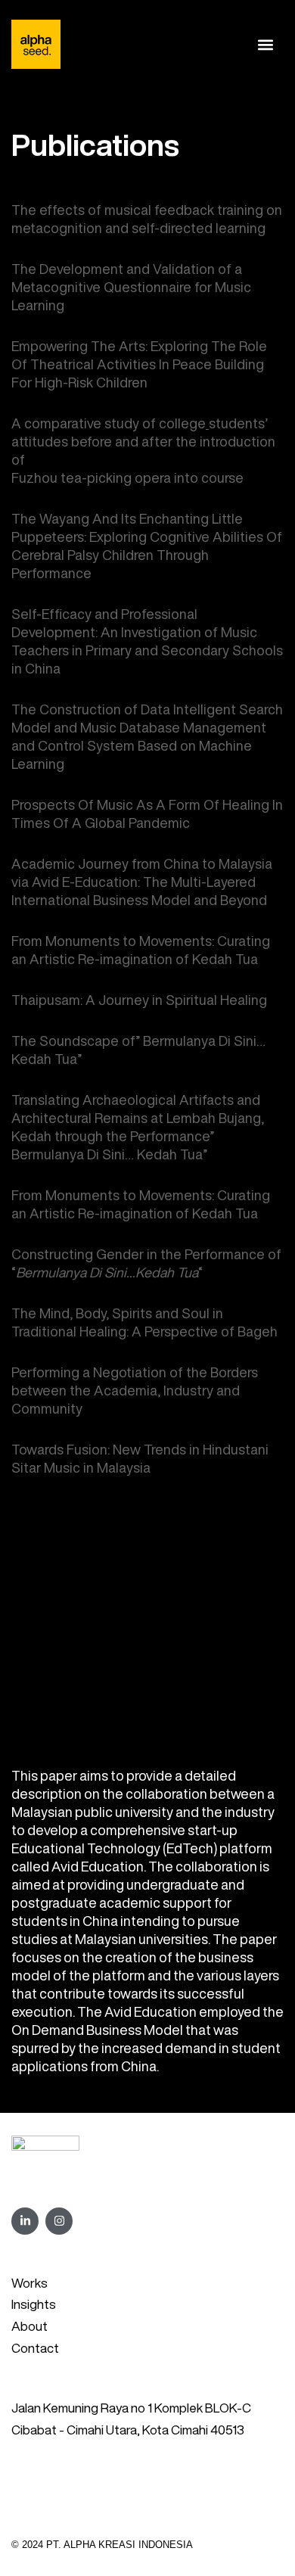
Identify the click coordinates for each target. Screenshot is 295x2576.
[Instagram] (59, 2221)
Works (29, 2283)
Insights (34, 2304)
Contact (35, 2348)
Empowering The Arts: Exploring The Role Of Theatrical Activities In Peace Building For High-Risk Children (139, 364)
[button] (266, 44)
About (29, 2326)
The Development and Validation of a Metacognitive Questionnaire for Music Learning (131, 287)
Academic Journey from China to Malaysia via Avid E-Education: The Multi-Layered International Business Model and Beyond (142, 882)
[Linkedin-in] (25, 2221)
